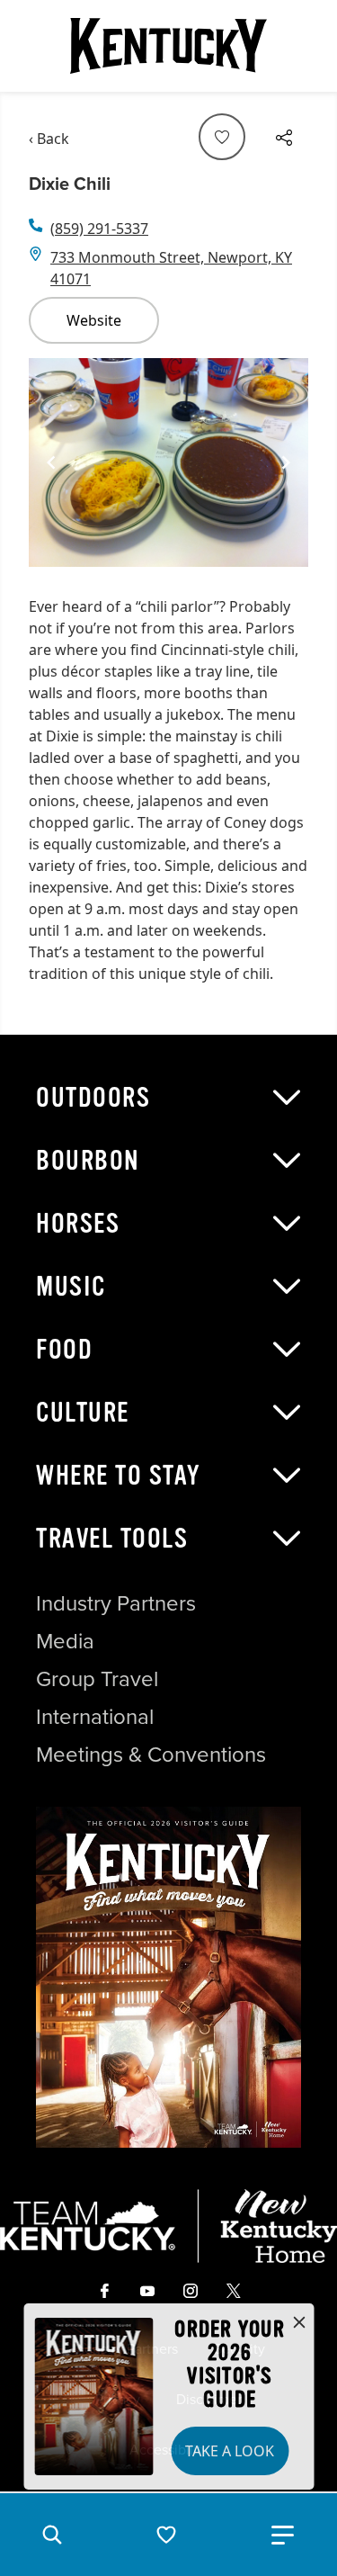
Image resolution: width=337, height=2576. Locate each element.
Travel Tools (112, 1539)
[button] (52, 2535)
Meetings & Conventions (151, 1755)
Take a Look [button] (230, 2451)
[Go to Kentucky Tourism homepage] (169, 46)
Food (64, 1350)
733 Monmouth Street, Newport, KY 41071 (171, 268)
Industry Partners (116, 1603)
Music (71, 1287)
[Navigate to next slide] (286, 462)
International (95, 1717)
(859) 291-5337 (99, 229)
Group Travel (97, 1679)
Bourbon (88, 1161)
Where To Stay (119, 1476)
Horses (78, 1224)
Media (65, 1641)
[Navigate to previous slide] (51, 462)
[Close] (299, 2323)
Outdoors (93, 1098)
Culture (83, 1413)
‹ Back (49, 139)
